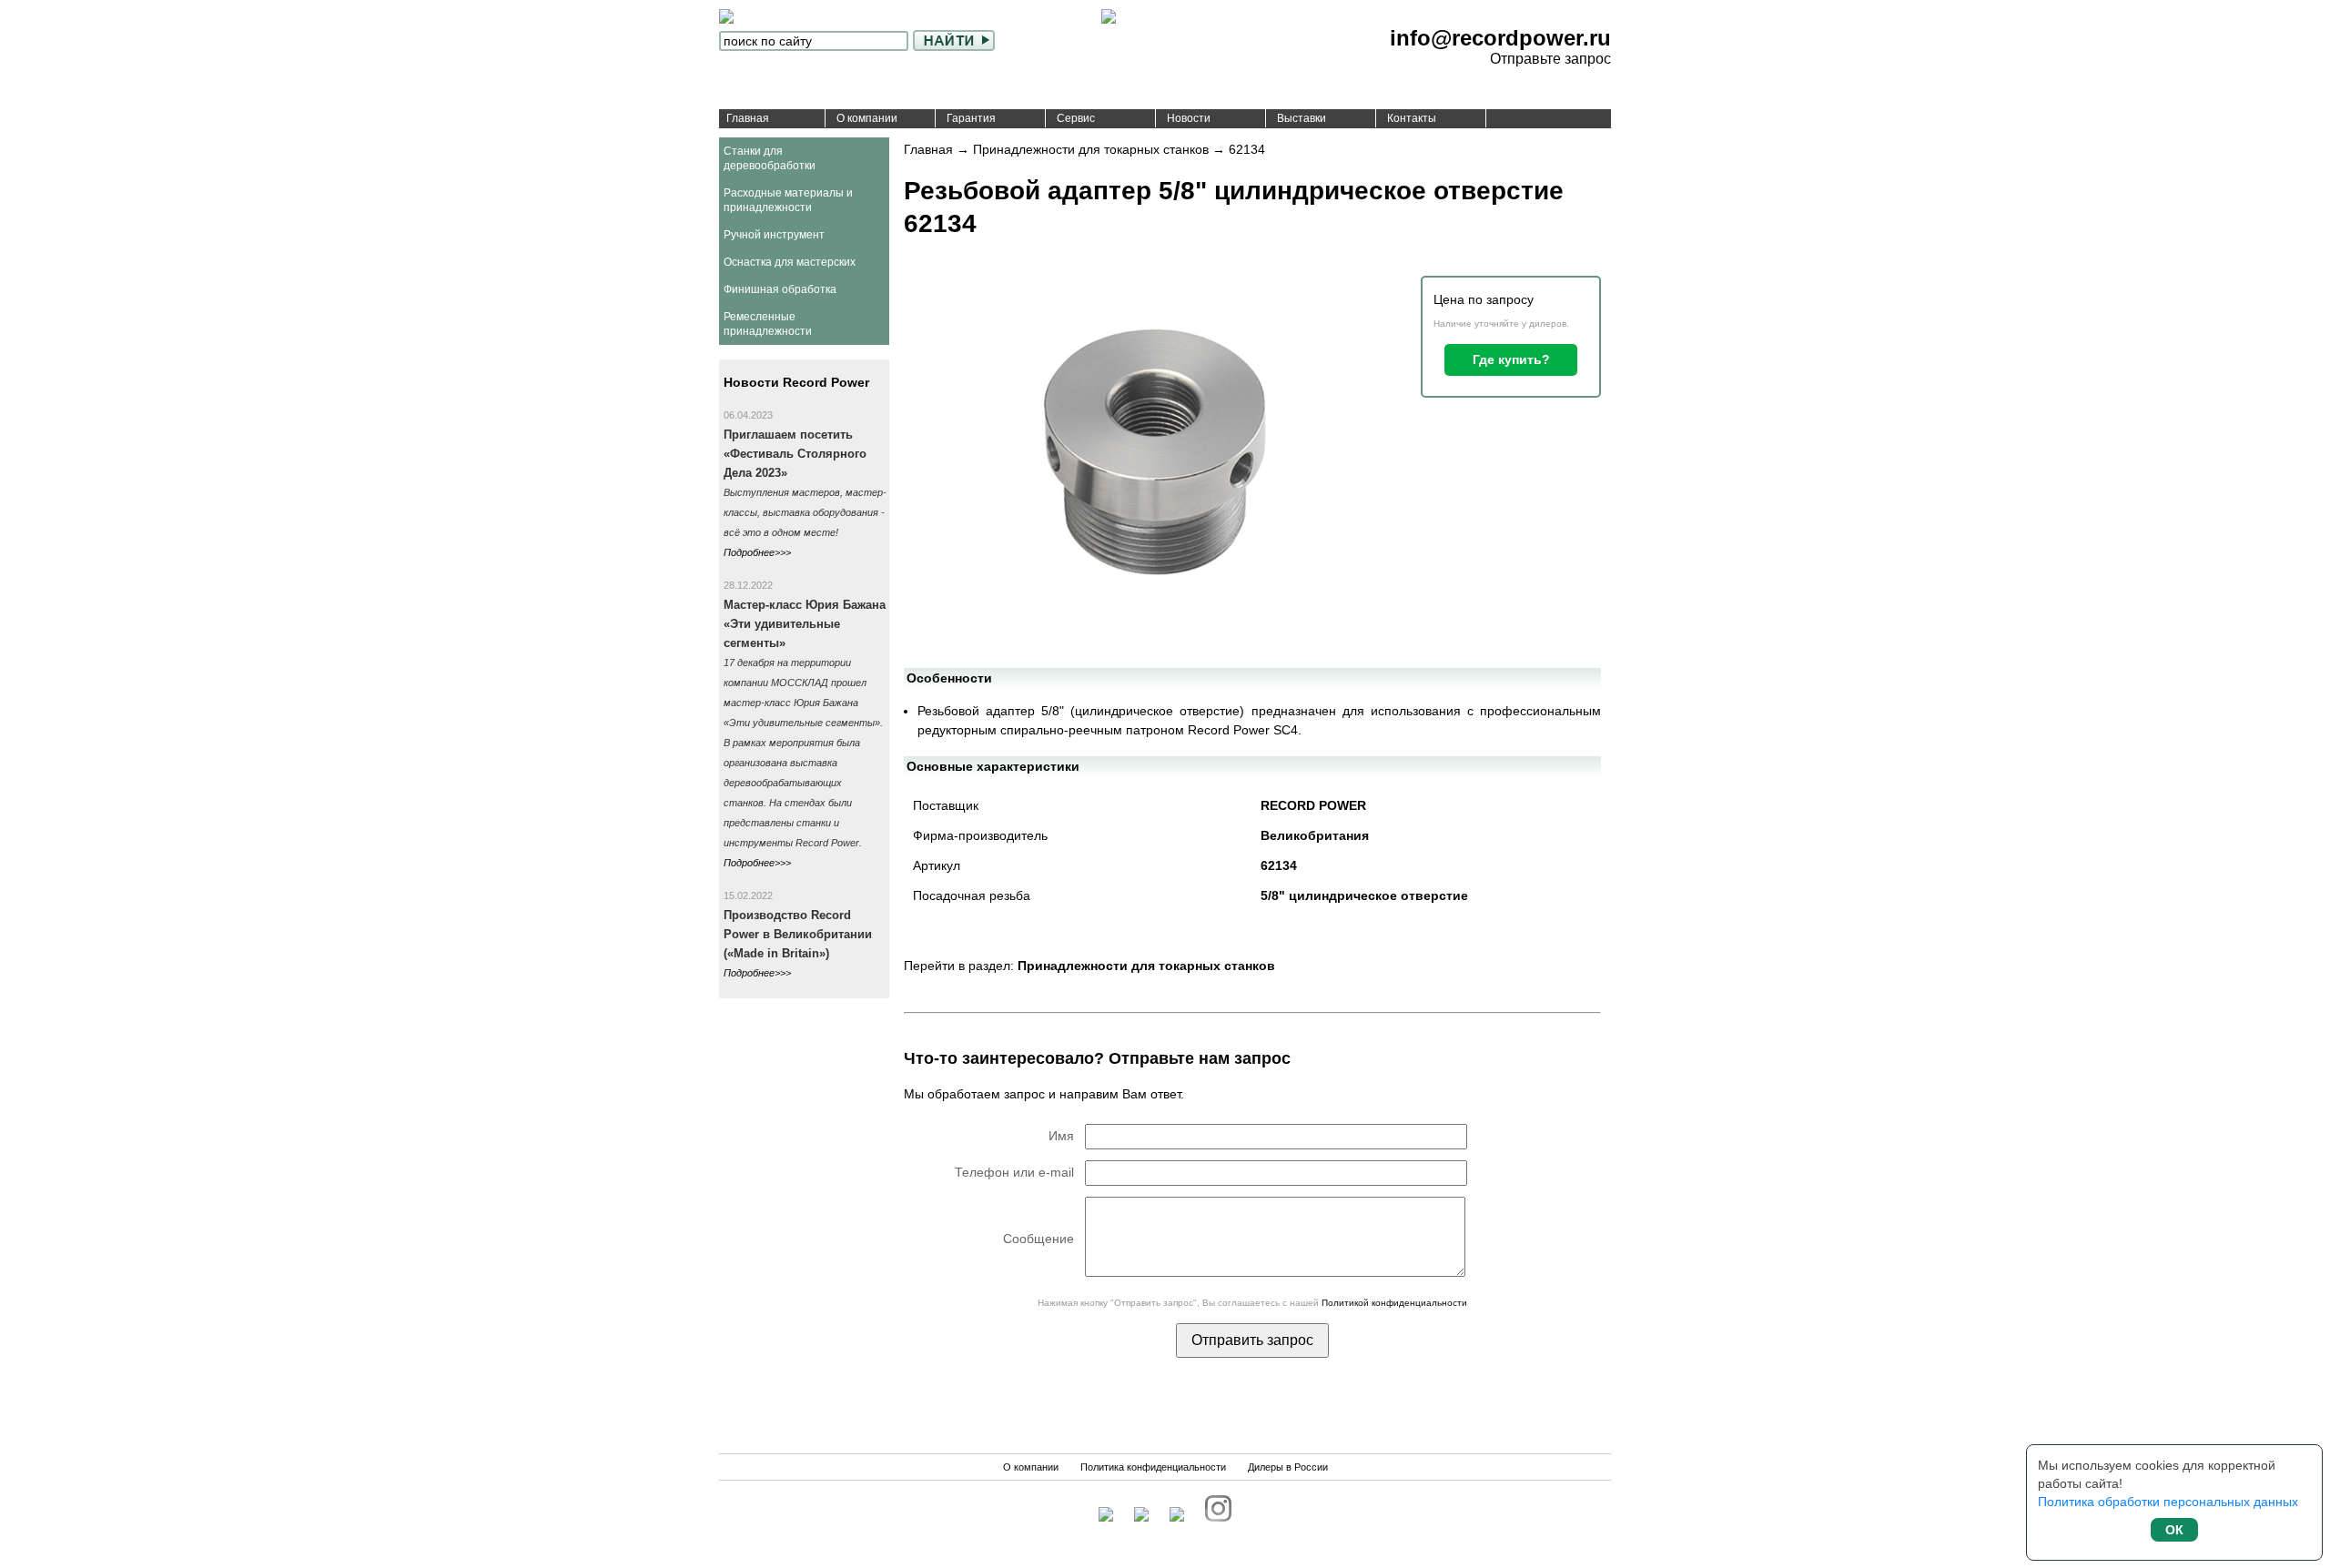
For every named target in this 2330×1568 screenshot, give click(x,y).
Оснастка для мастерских (790, 262)
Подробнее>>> (757, 552)
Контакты (1412, 118)
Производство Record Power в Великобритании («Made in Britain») (798, 934)
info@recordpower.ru (1500, 38)
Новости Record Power (796, 382)
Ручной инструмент (774, 235)
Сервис (1076, 118)
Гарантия (971, 118)
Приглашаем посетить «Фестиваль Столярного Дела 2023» (795, 454)
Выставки (1302, 118)
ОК (2174, 1530)
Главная (748, 118)
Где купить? (1511, 359)
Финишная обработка (780, 289)
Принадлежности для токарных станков (1091, 149)
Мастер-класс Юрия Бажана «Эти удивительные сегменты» (805, 624)
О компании (867, 118)
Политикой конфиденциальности (1394, 1303)
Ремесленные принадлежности (768, 324)
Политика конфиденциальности (1153, 1467)
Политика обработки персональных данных (2168, 1502)
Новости (1189, 118)
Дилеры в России (1288, 1467)
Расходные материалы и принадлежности (788, 200)
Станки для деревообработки (770, 158)
